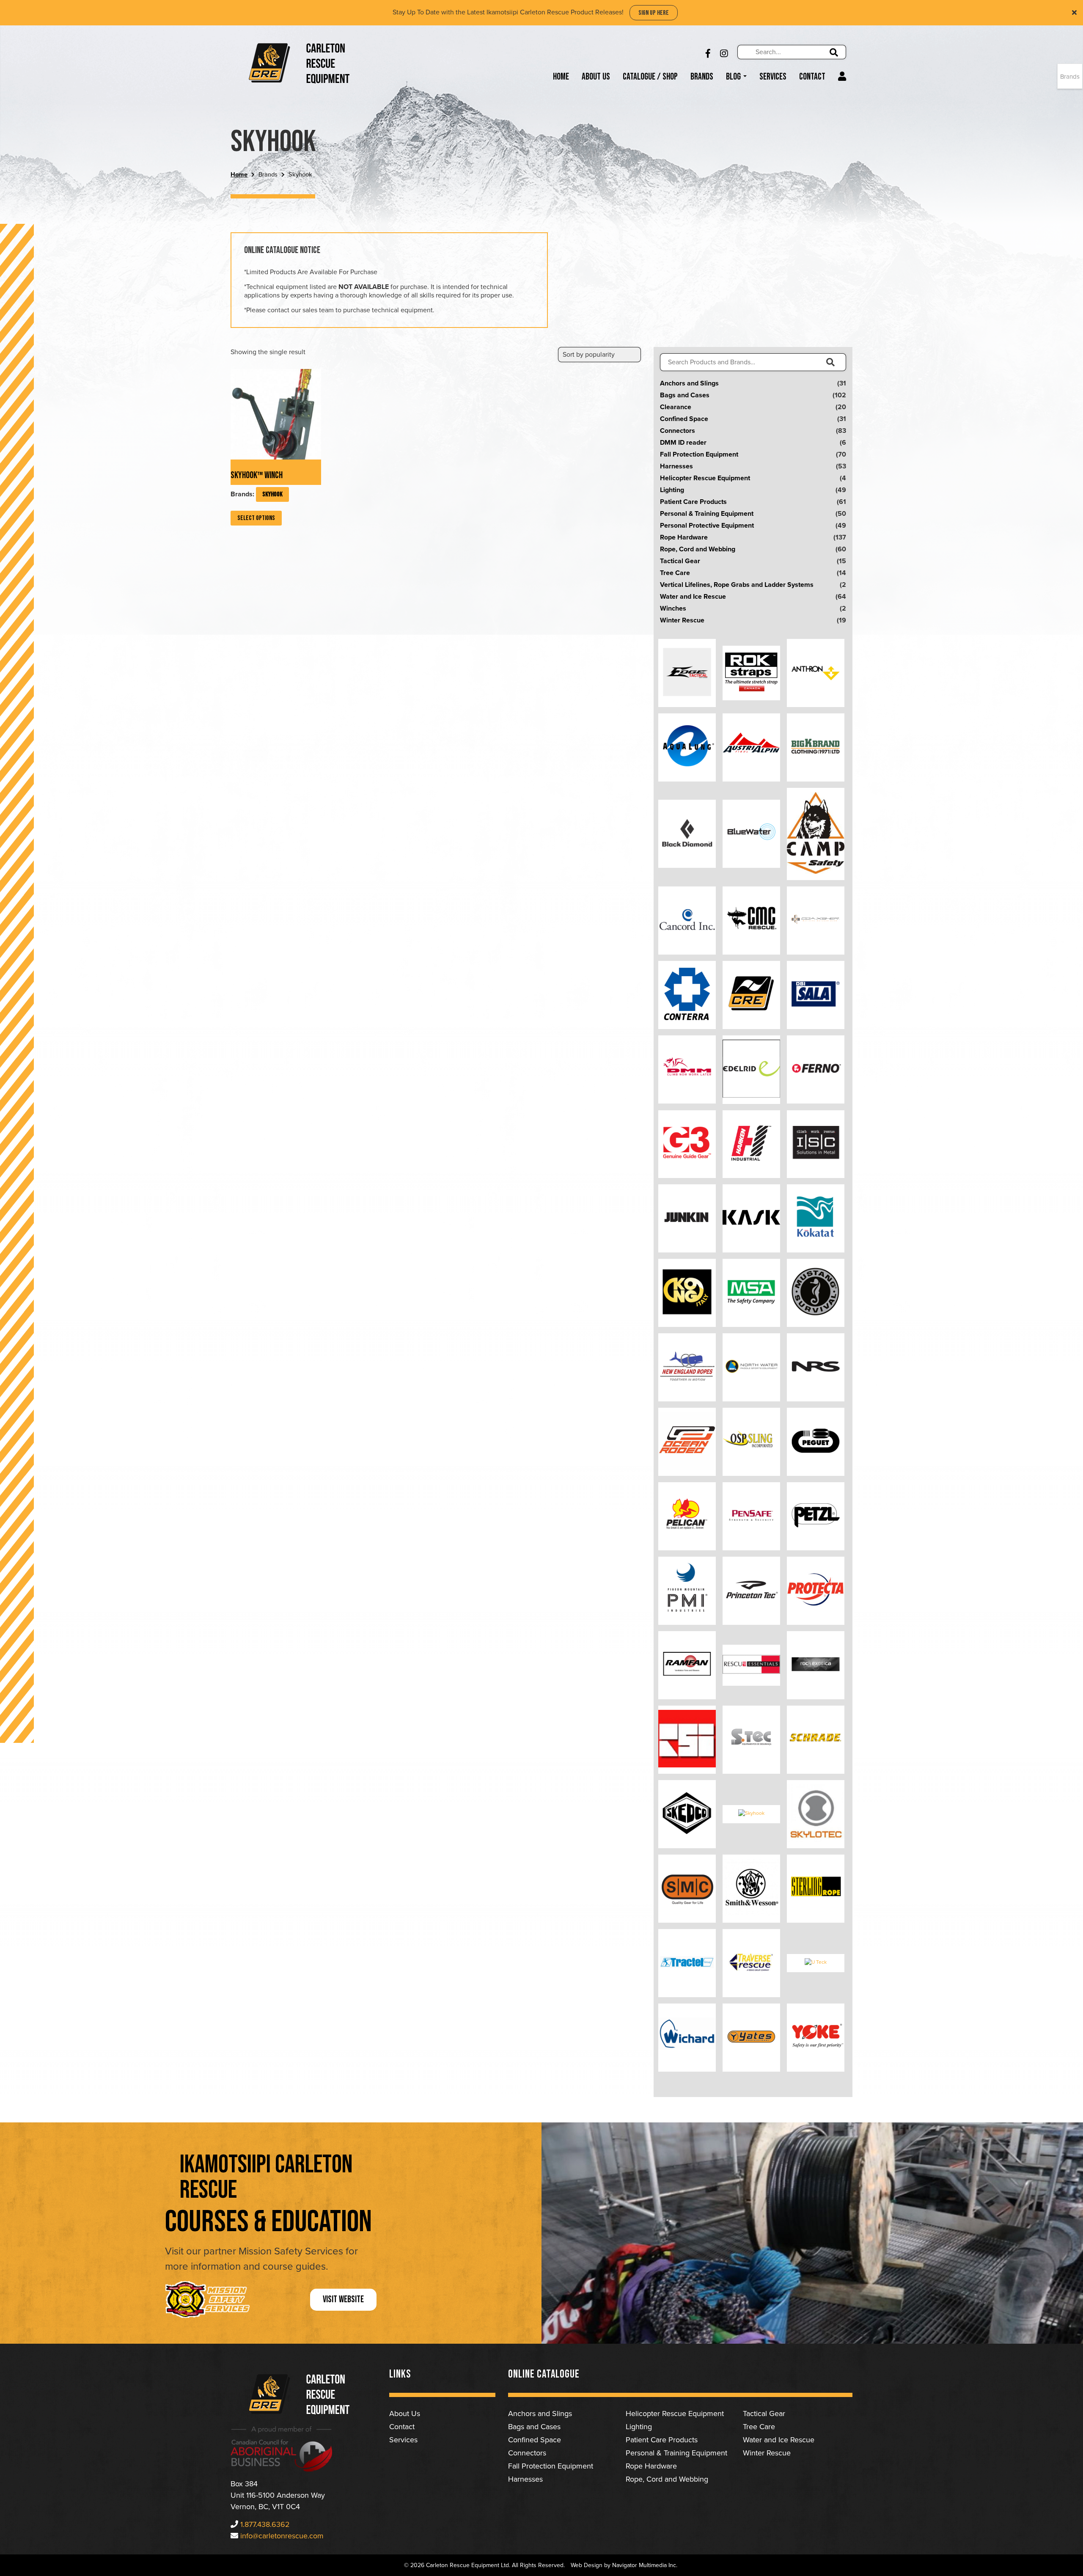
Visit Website (343, 2299)
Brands (702, 77)
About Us (596, 77)
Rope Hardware (684, 537)
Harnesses (676, 466)
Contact (812, 77)
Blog (734, 77)
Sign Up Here (654, 13)
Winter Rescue (682, 620)
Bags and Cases (685, 395)
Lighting (672, 490)
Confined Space (684, 419)
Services (773, 77)
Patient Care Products (693, 502)
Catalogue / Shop (650, 77)
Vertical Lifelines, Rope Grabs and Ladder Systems (737, 585)
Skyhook (272, 494)
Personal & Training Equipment (707, 514)
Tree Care (675, 573)
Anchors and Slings (689, 383)
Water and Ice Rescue (693, 597)
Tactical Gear (680, 561)
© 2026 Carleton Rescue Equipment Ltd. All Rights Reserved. (484, 2565)
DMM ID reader (683, 443)
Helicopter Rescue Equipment (705, 478)
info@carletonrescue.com (282, 2536)
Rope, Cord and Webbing (698, 549)
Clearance (676, 407)
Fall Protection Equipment (699, 454)
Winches (673, 608)
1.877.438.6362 (265, 2524)
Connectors (678, 431)
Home (561, 77)
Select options (256, 518)
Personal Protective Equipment (707, 526)
